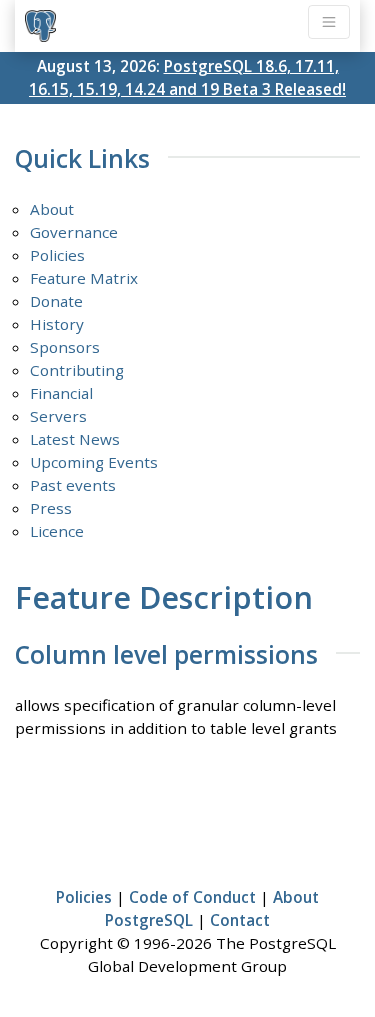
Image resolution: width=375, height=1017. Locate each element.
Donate (56, 301)
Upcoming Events (94, 462)
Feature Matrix (84, 278)
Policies (57, 255)
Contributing (77, 370)
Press (51, 508)
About (52, 209)
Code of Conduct (192, 897)
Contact (240, 920)
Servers (58, 416)
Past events (73, 485)
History (57, 324)
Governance (74, 232)
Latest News (75, 439)
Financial (61, 393)
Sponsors (65, 347)
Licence (57, 531)
